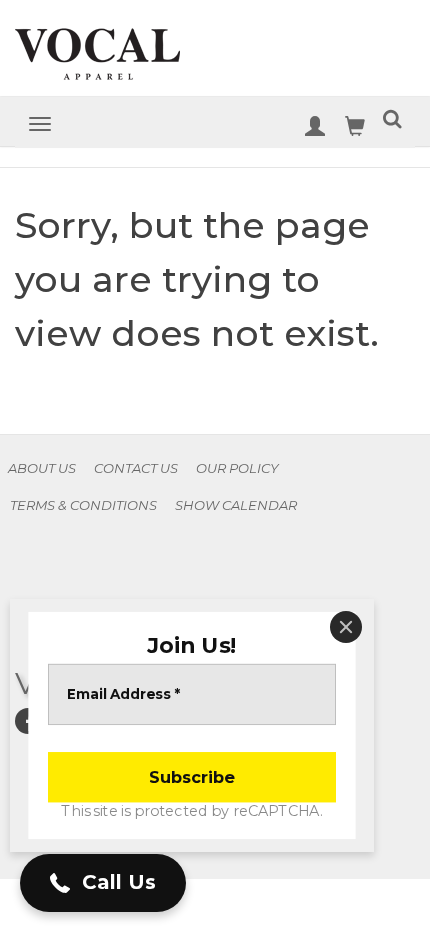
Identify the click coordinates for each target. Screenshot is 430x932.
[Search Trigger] (392, 122)
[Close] (346, 627)
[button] (103, 883)
